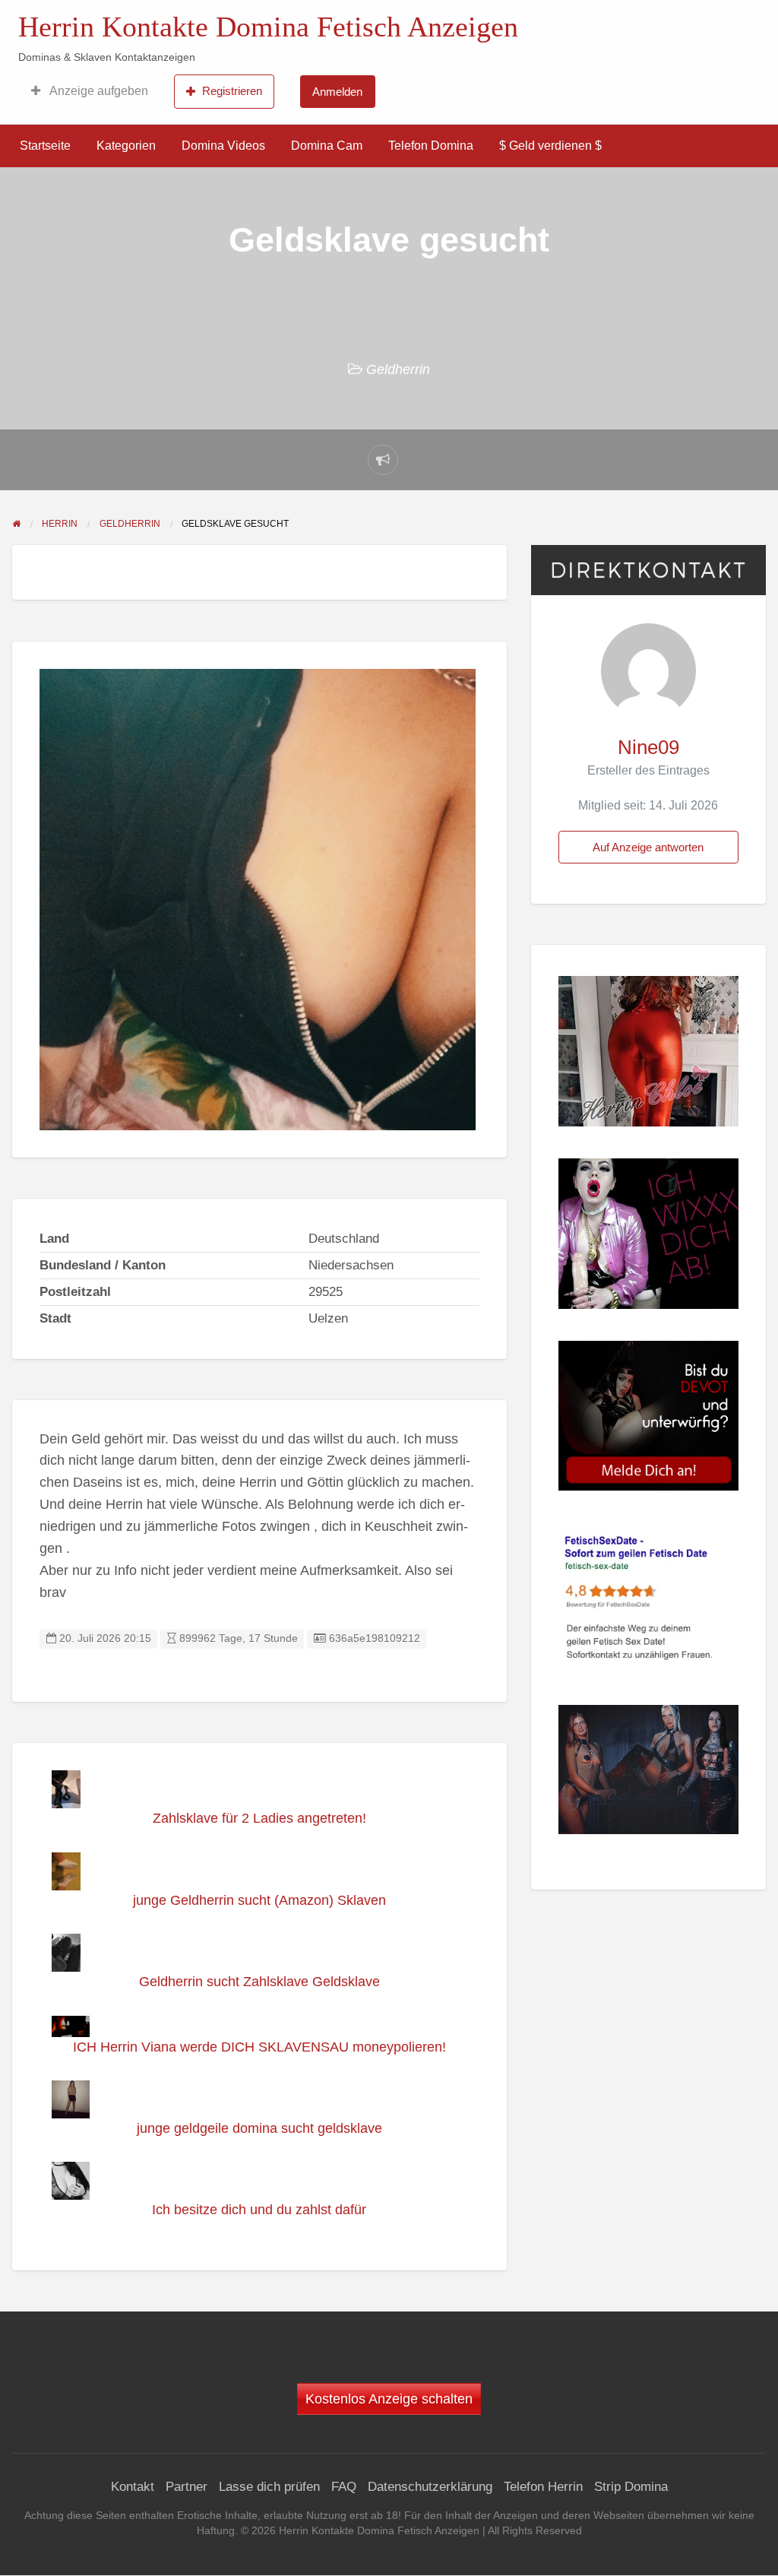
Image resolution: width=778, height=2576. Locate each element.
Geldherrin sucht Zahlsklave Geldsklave (259, 1982)
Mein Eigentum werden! (623, 19)
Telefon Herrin (543, 2487)
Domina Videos (223, 146)
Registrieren (232, 91)
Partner (187, 2487)
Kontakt (133, 2487)
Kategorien (126, 146)
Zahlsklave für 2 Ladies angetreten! (259, 1818)
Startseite (45, 146)
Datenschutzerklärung (430, 2487)
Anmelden (337, 92)
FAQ (344, 2487)
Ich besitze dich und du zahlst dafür (259, 2210)
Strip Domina (631, 2487)
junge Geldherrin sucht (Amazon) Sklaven (259, 1900)
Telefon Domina (431, 146)
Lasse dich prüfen (269, 2487)
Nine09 (648, 747)
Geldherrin (398, 369)
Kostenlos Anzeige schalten (389, 2399)
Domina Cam (327, 146)
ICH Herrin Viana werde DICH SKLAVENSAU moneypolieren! (259, 2047)
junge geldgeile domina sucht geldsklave (259, 2128)
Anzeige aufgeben (98, 91)
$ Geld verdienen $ (550, 146)
